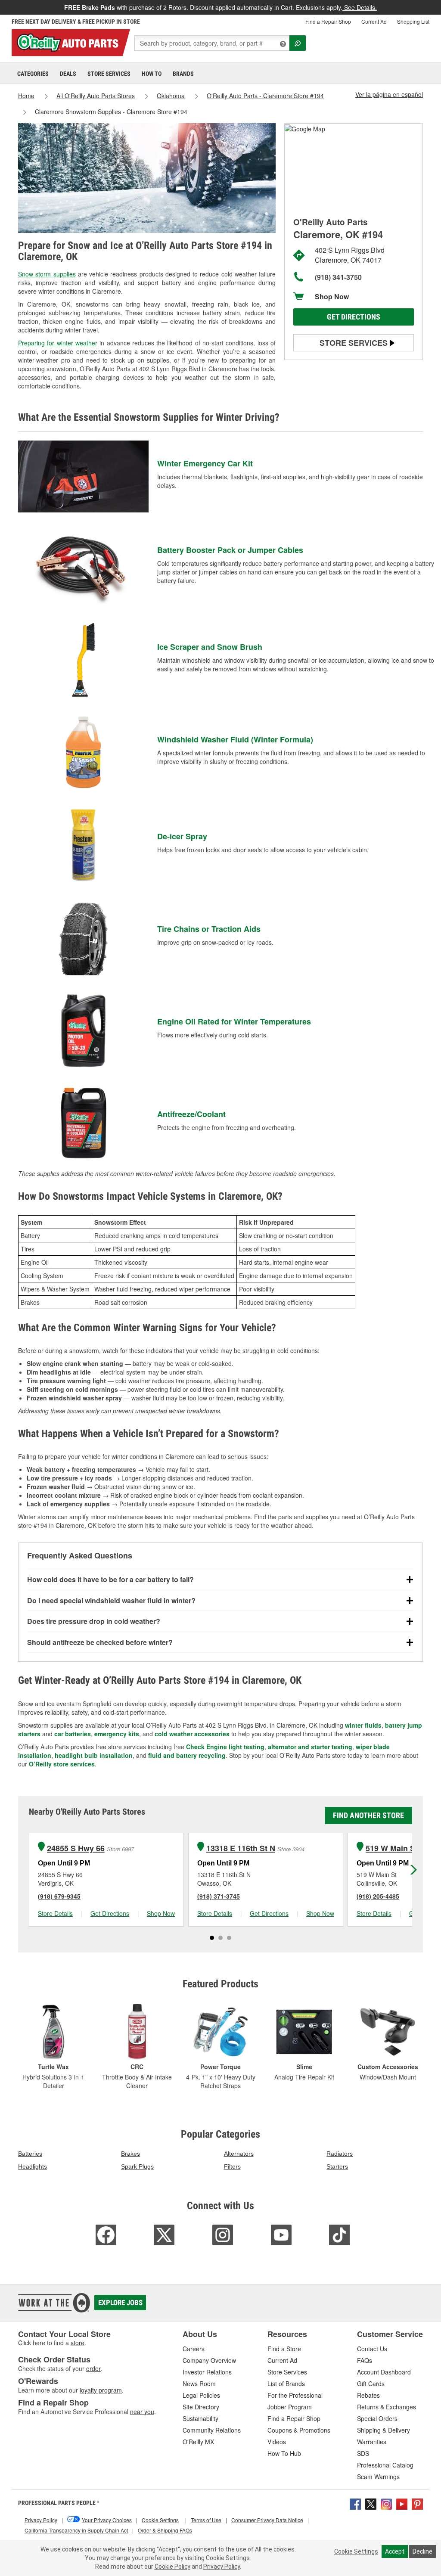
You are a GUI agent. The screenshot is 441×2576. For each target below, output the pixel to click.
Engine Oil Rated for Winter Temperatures (234, 1021)
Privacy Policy (222, 2567)
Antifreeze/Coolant (191, 1114)
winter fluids (363, 1725)
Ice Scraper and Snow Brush (210, 647)
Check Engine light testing (225, 1747)
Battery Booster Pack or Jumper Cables (230, 550)
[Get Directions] (305, 128)
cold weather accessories (192, 1734)
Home (26, 96)
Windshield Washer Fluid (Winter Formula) (235, 739)
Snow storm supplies (47, 274)
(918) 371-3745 (219, 1896)
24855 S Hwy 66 (76, 1848)
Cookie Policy (172, 2567)
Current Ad (374, 21)
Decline (422, 2551)
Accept (395, 2551)
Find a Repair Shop (328, 21)
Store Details (55, 1913)
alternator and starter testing (310, 1747)
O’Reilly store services (62, 1764)
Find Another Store (368, 1815)
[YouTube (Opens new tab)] (402, 2503)
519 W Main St (392, 1848)
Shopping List (413, 21)
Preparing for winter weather (58, 343)
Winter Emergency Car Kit (205, 463)
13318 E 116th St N (241, 1848)
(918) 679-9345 (59, 1896)
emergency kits (117, 1734)
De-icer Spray (182, 836)
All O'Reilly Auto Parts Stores (96, 96)
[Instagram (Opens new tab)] (386, 2503)
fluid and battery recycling (187, 1755)
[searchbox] (212, 43)
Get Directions (354, 317)
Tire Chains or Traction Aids (209, 929)
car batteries (73, 1734)
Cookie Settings (356, 2551)
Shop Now (332, 296)
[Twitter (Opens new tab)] (371, 2503)
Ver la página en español (389, 94)
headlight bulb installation (94, 1755)
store (78, 2343)
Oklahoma (171, 96)
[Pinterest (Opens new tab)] (417, 2503)
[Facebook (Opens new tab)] (355, 2503)
